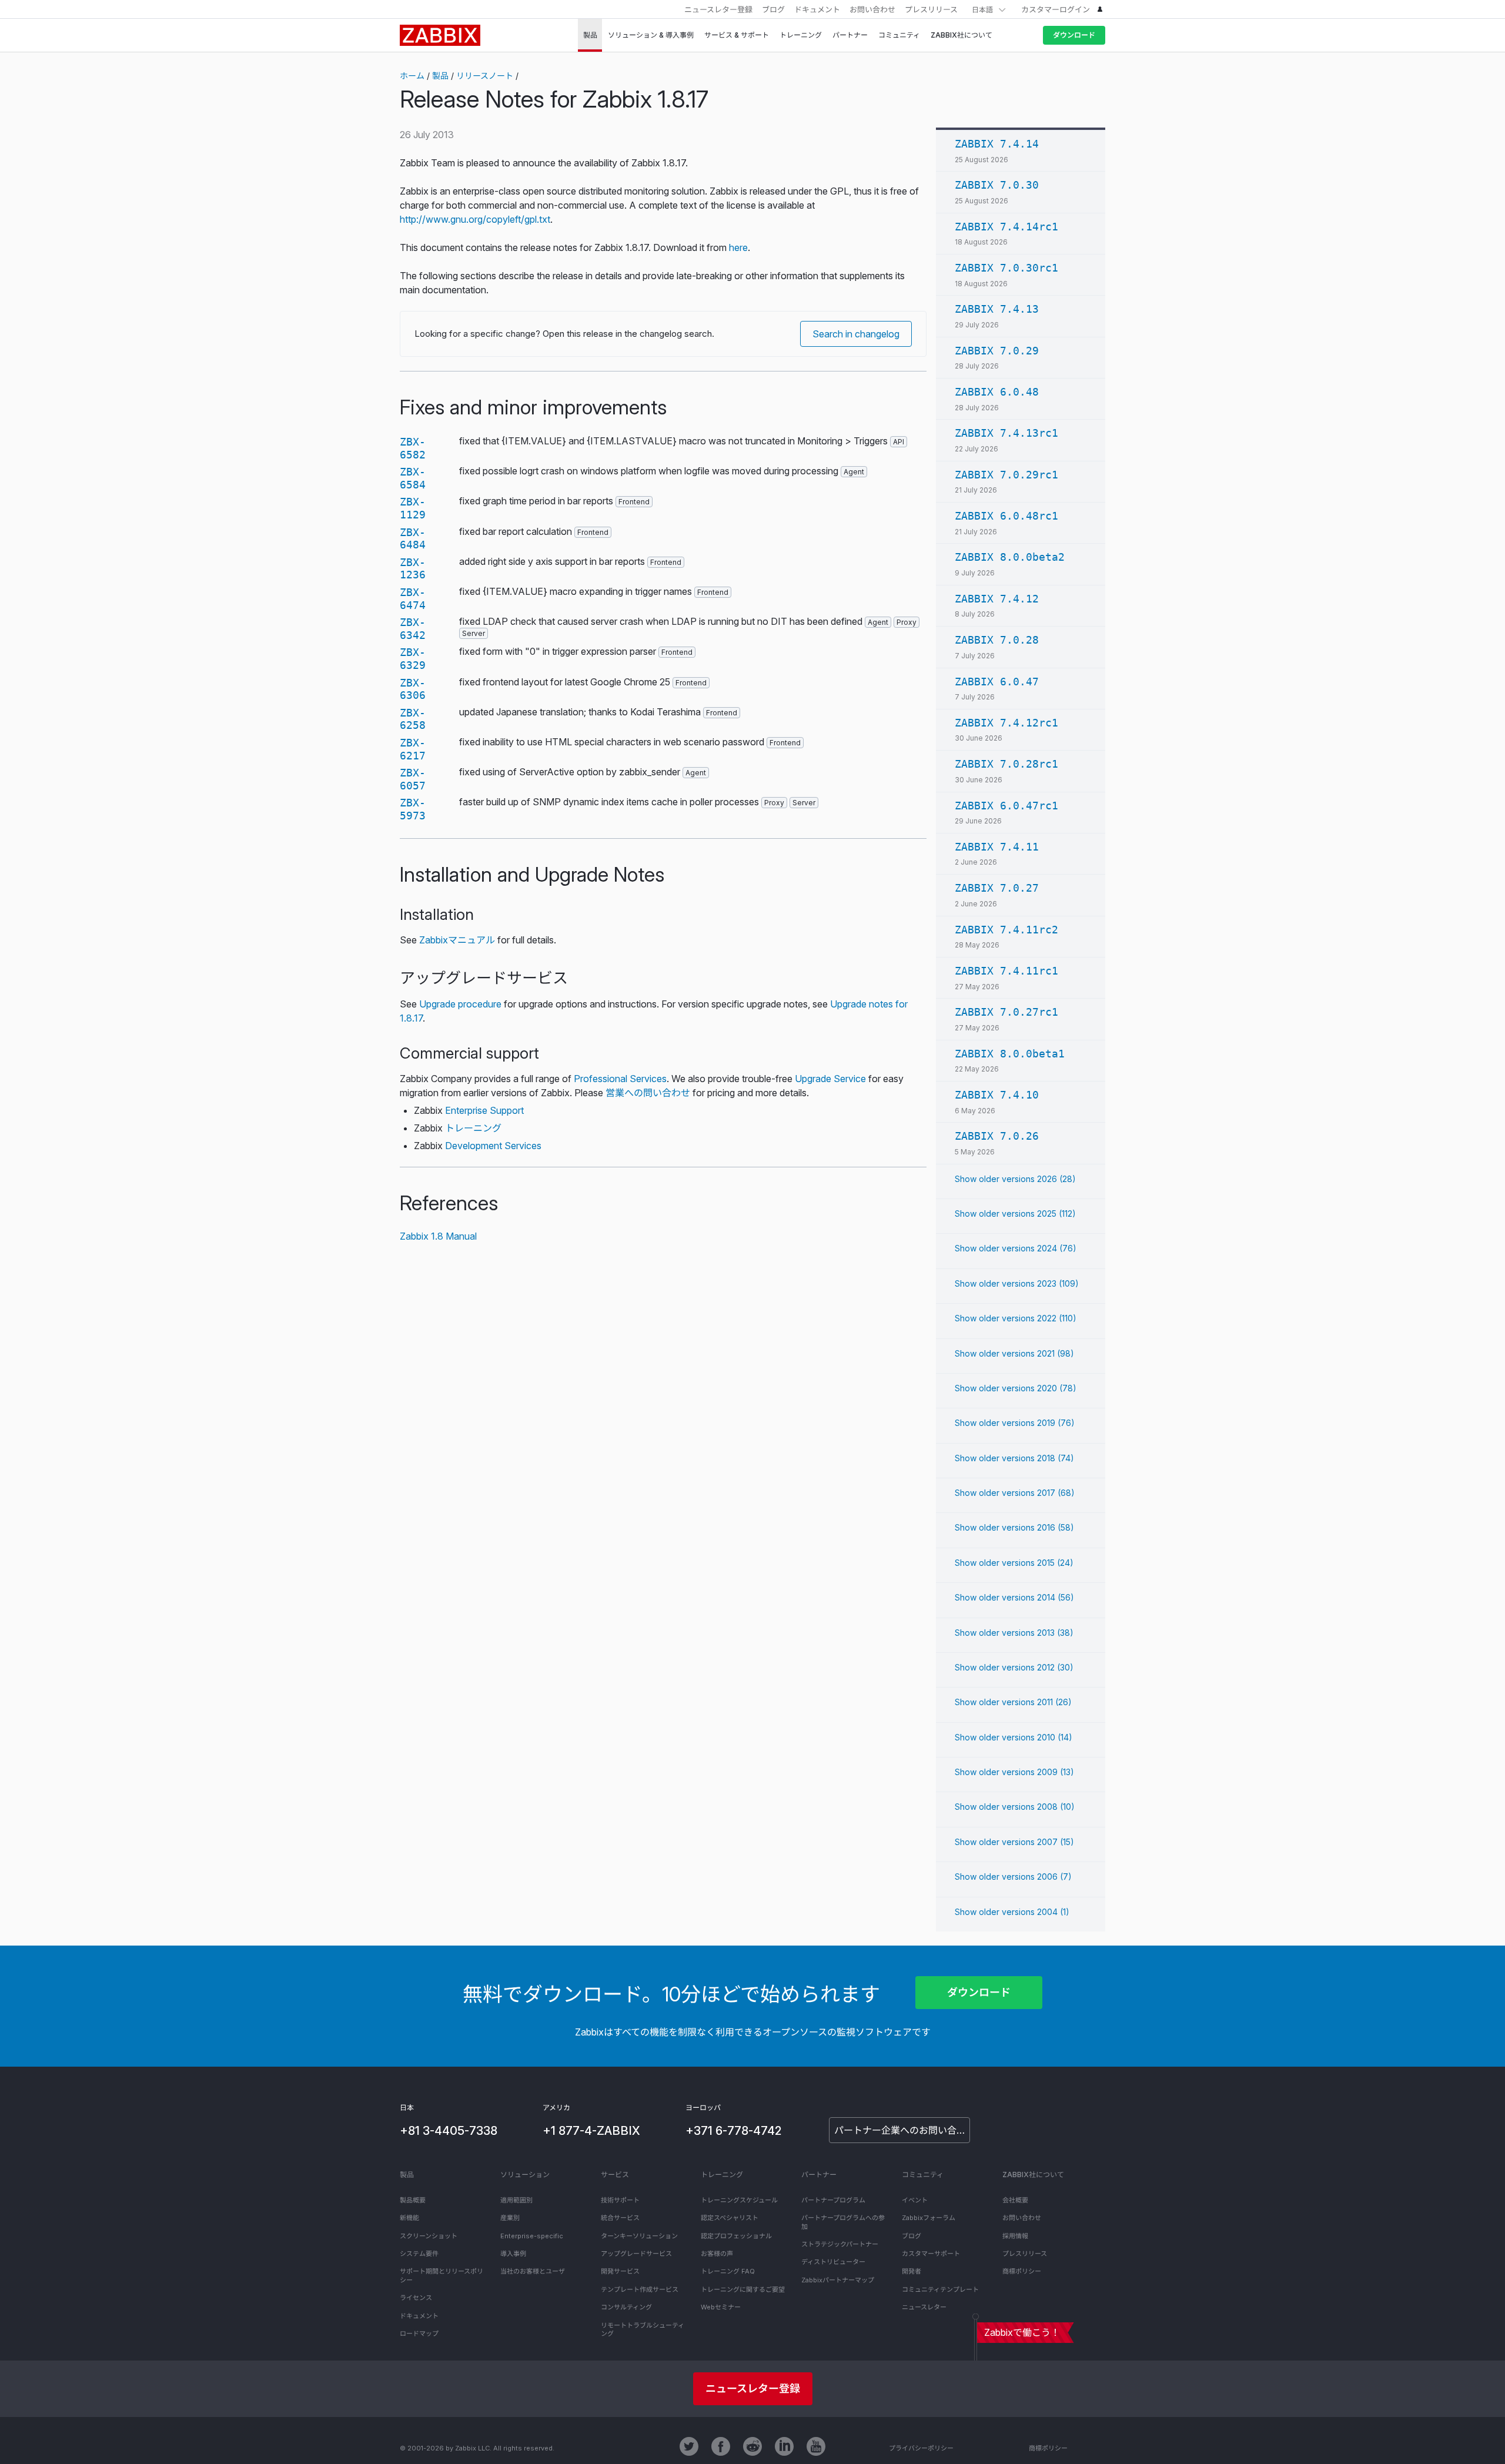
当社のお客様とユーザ (533, 2271)
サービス (615, 2175)
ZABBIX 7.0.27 (997, 888)
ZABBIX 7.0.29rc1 (1006, 475)
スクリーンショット (429, 2236)
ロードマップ (419, 2334)
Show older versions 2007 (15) (1014, 1842)
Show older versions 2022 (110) (1016, 1318)
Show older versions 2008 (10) (1015, 1807)
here (738, 247)
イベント (915, 2200)
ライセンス (416, 2298)
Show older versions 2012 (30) (1014, 1667)
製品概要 (413, 2200)
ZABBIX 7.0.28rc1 (1006, 764)
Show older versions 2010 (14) (1014, 1737)
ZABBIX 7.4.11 (997, 847)
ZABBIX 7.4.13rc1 (1006, 433)
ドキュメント (817, 9)
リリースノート (485, 76)
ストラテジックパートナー (840, 2244)
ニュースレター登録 (718, 9)
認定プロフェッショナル (736, 2236)
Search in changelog (856, 334)
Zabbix (440, 35)
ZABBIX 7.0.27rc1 (1006, 1012)
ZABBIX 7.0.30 (997, 185)
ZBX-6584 (413, 478)
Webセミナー (721, 2307)
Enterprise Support (484, 1110)
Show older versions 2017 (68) (1015, 1493)
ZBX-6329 (413, 659)
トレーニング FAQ (728, 2271)
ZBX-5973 (413, 809)
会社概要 (1015, 2200)
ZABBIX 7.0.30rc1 (1006, 268)
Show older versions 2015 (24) (1014, 1563)
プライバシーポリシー (921, 2448)
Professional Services (620, 1079)
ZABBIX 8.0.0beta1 (1010, 1054)
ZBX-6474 (413, 599)
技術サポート (620, 2200)
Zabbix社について (1033, 2175)
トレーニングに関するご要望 (743, 2289)
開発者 (912, 2271)
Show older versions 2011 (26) (1013, 1702)
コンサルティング (626, 2307)
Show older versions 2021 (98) (1014, 1353)
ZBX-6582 (413, 448)
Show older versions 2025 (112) (1015, 1213)
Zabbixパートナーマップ (838, 2280)
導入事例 (513, 2254)
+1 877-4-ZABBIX (591, 2131)
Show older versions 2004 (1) (1012, 1912)
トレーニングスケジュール (739, 2200)
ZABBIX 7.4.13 (997, 309)
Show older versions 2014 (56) (1014, 1597)
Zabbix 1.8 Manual (438, 1236)
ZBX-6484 (413, 539)
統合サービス (620, 2218)
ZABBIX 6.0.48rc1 (1006, 516)
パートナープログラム (833, 2200)
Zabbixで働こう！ (1022, 2332)
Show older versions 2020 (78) (1016, 1388)
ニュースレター (924, 2307)
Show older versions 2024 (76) (1016, 1248)
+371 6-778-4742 (733, 2131)
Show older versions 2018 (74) (1014, 1458)
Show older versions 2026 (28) (1015, 1179)
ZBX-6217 (413, 749)
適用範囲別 (516, 2200)
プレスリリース (931, 9)
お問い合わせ (872, 9)
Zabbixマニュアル (457, 940)
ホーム (412, 76)
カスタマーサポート (931, 2254)
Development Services (493, 1146)
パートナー (819, 2175)
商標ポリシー (1022, 2271)
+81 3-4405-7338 (449, 2131)
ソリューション (525, 2175)
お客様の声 (717, 2254)
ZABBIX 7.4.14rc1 (1006, 227)
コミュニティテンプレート (940, 2289)
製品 (440, 76)
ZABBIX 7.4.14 (997, 144)
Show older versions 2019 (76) (1015, 1423)
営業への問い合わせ (648, 1093)
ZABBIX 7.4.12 (997, 599)
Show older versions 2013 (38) (1014, 1633)
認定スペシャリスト (730, 2218)
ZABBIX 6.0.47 (997, 682)
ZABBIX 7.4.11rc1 (1006, 971)
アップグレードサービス (636, 2254)
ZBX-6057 (413, 779)
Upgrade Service (830, 1079)
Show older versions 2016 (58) (1014, 1527)
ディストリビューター (833, 2262)
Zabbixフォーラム (929, 2218)
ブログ (773, 9)
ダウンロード (1074, 35)
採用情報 (1015, 2236)
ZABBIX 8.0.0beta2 (1010, 557)
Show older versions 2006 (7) (1013, 1877)
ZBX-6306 (413, 689)
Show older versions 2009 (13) (1014, 1772)
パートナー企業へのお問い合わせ (902, 2130)
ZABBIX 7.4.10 (997, 1095)
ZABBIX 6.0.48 (997, 392)
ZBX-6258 (413, 719)
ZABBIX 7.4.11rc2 (1006, 930)
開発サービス (620, 2271)
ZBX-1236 (413, 569)
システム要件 (419, 2254)
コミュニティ (923, 2175)
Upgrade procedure (460, 1004)
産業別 (510, 2218)
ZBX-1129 (413, 508)
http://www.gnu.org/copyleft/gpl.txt (475, 219)
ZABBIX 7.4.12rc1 (1006, 723)
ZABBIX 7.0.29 (997, 351)
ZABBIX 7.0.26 (997, 1136)
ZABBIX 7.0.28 (997, 640)
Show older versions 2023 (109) (1017, 1283)
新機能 (409, 2218)
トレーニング (473, 1128)
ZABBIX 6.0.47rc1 (1006, 806)
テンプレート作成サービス (640, 2289)
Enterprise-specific (532, 2236)
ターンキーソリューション (639, 2236)
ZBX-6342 (413, 629)
